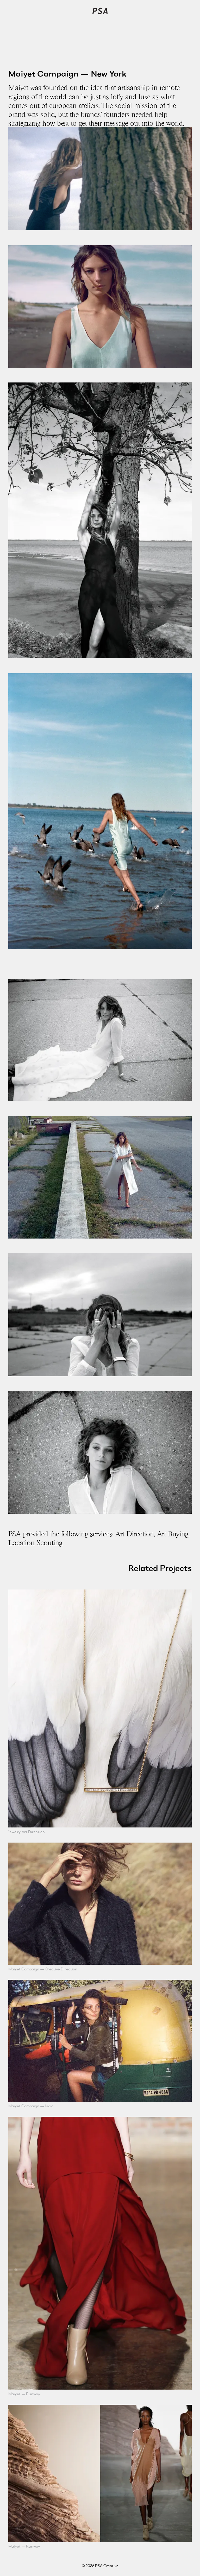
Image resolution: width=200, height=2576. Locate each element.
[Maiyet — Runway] (100, 2253)
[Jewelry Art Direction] (100, 1708)
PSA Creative (100, 11)
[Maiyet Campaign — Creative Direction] (100, 1904)
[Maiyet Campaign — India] (100, 2041)
